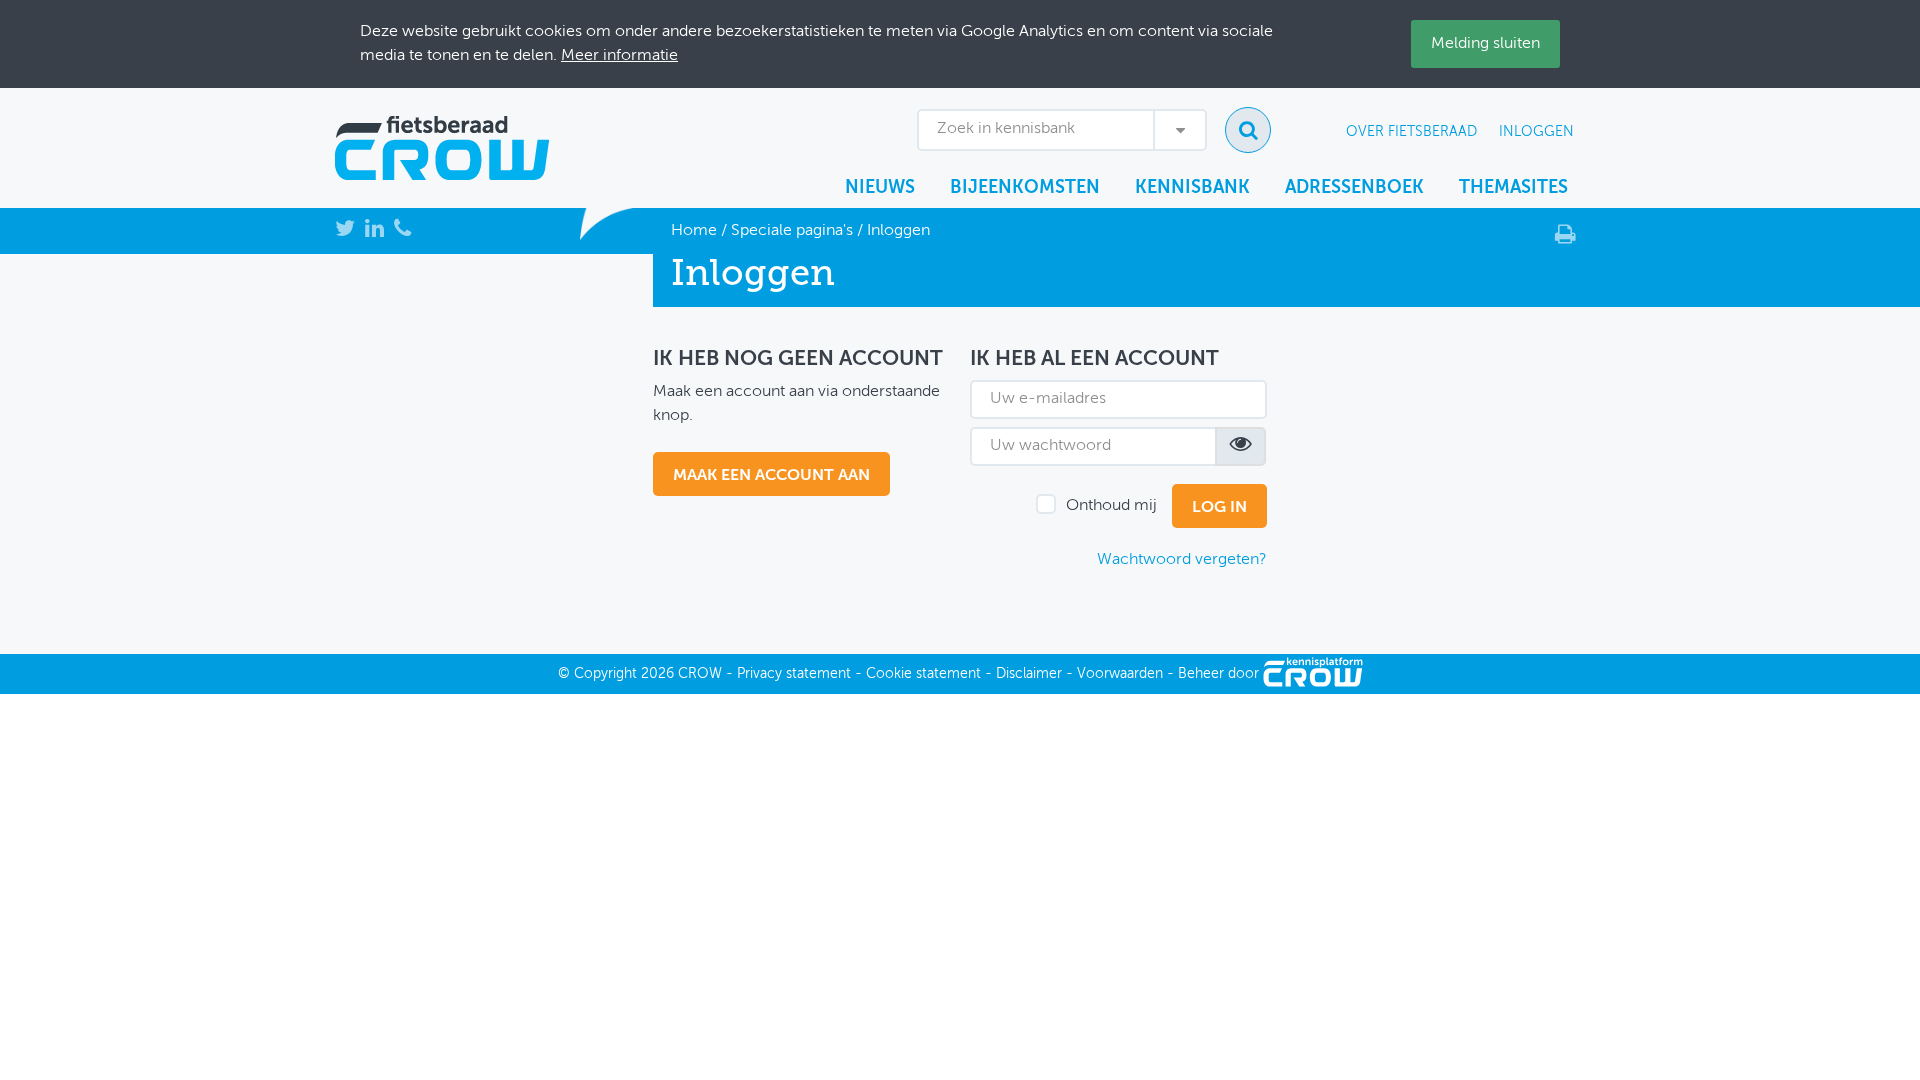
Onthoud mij (1111, 506)
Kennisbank (1192, 188)
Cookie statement (923, 674)
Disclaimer (1029, 674)
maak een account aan (771, 476)
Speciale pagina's (792, 231)
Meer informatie (619, 56)
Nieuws (880, 188)
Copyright (605, 674)
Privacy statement (794, 674)
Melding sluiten (1485, 44)
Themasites (1513, 188)
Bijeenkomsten (1025, 188)
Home (694, 231)
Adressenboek (1354, 188)
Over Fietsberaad (1411, 132)
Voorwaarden (1120, 674)
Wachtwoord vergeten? (1182, 560)
